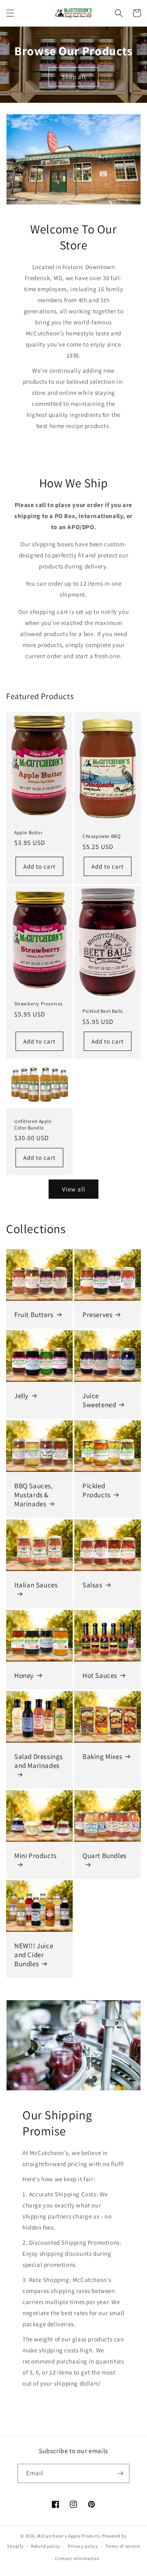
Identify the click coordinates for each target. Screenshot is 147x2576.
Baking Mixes (102, 1757)
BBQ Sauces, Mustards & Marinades (34, 1495)
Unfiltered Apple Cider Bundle (33, 1124)
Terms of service (122, 2546)
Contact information (77, 2558)
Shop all (74, 77)
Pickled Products (97, 1490)
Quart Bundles (105, 1856)
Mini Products (36, 1856)
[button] (10, 13)
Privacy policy (83, 2546)
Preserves (97, 1315)
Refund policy (46, 2546)
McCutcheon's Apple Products (69, 2536)
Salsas (92, 1585)
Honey (24, 1675)
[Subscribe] (120, 2473)
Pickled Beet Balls (103, 1011)
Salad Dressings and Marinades (39, 1761)
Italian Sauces (36, 1585)
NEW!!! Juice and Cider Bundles (34, 1955)
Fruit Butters (34, 1315)
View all (74, 1189)
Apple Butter (28, 832)
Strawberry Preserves (39, 1004)
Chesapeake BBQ (101, 836)
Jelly (21, 1396)
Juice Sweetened (99, 1400)
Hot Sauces (100, 1675)
